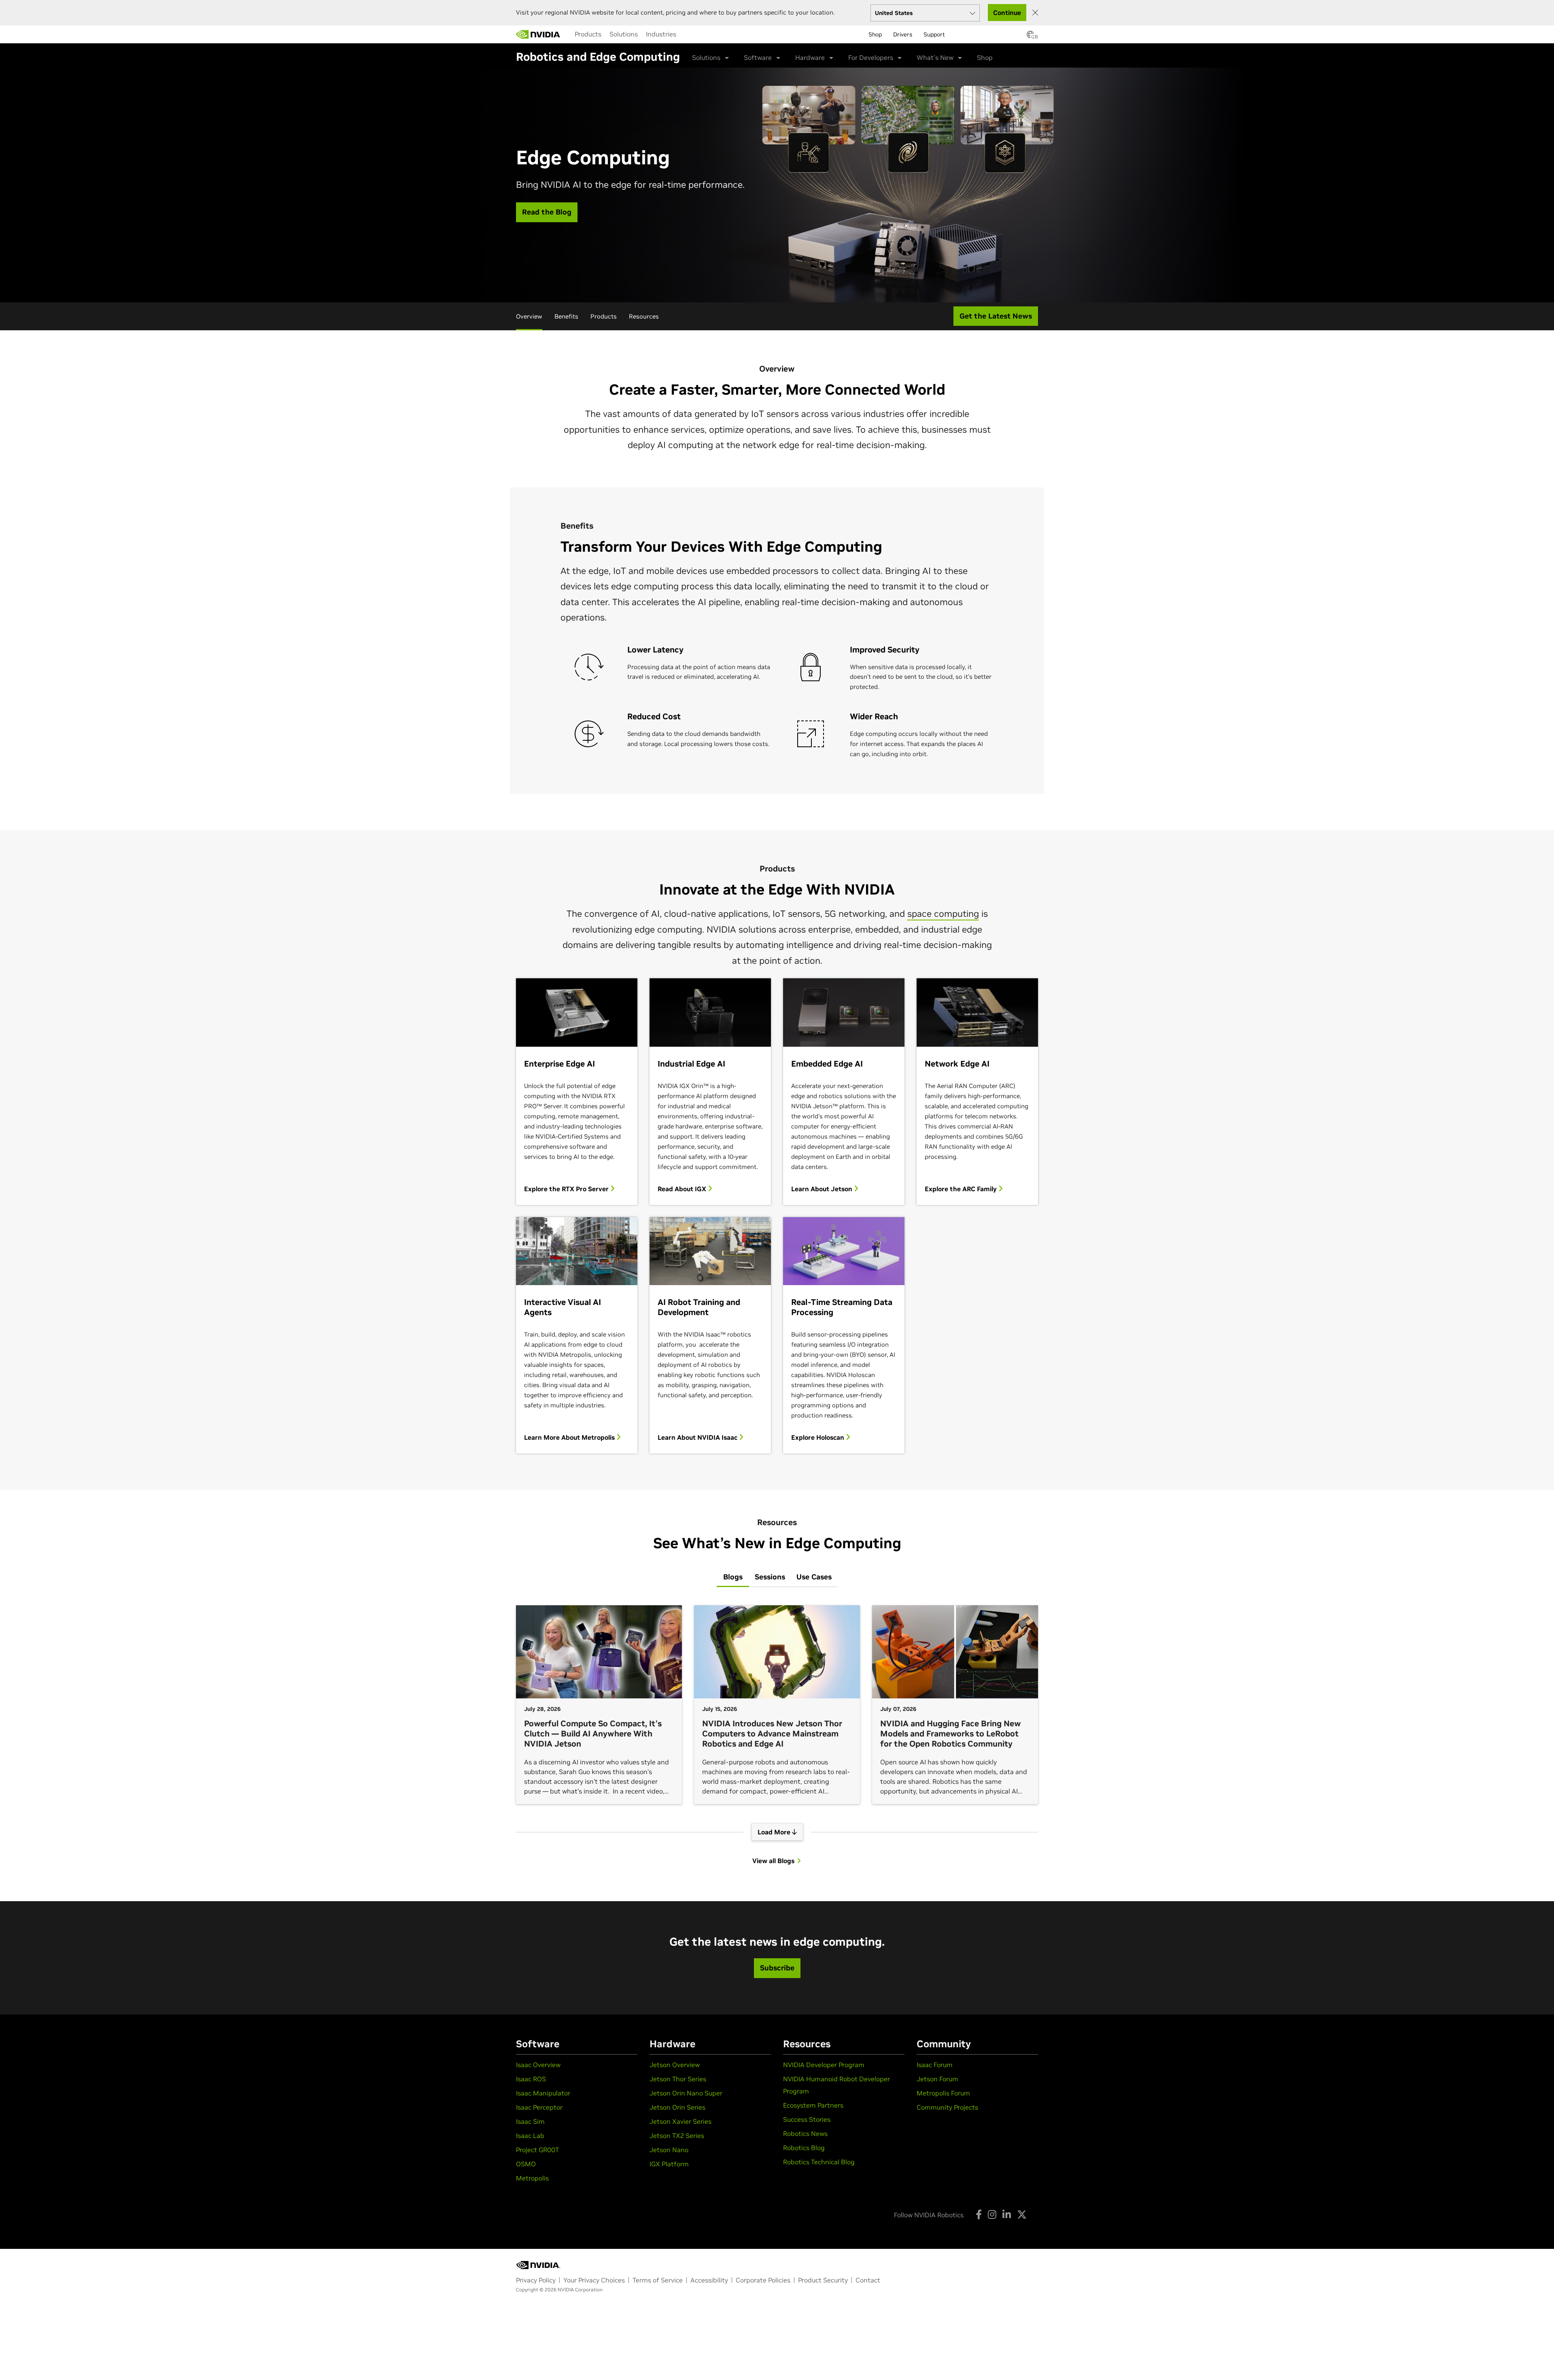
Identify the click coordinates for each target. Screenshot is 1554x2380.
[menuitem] (588, 34)
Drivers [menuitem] (903, 34)
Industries (661, 34)
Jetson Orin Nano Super (686, 2093)
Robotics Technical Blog (819, 2162)
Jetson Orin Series (677, 2107)
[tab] (733, 1577)
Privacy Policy (536, 2280)
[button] (1030, 37)
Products (588, 34)
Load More (775, 1832)
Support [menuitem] (934, 34)
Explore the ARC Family (962, 1189)
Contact (868, 2280)
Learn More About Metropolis (570, 1437)
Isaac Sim (530, 2121)
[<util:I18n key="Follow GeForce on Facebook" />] (979, 2214)
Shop (985, 57)
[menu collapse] (687, 34)
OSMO (526, 2164)
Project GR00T (537, 2150)
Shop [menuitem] (875, 34)
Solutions (624, 34)
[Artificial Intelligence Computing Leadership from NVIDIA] (538, 34)
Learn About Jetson (823, 1189)
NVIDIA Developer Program (824, 2065)
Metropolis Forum (943, 2093)
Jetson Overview (675, 2065)
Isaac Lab (530, 2136)
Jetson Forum (937, 2079)
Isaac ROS (531, 2079)
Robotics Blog (804, 2148)
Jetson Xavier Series (680, 2121)
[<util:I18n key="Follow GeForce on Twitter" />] (1022, 2214)
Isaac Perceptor (539, 2107)
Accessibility (709, 2280)
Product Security (823, 2280)
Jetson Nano (669, 2150)
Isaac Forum (935, 2065)
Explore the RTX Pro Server (567, 1189)
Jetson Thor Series (678, 2079)
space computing (943, 914)
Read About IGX (683, 1189)
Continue (1007, 13)
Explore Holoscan (818, 1437)
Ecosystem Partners (813, 2105)
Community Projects (947, 2107)
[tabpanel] (777, 1735)
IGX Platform (669, 2164)
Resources (644, 316)
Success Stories (807, 2119)
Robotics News (805, 2133)
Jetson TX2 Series (677, 2136)
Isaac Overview (538, 2065)
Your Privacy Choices (594, 2280)
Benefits (566, 316)
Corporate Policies (763, 2280)
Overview (529, 316)
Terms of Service (658, 2280)
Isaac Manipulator (543, 2093)
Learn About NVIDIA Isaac (698, 1437)
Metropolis (532, 2178)
